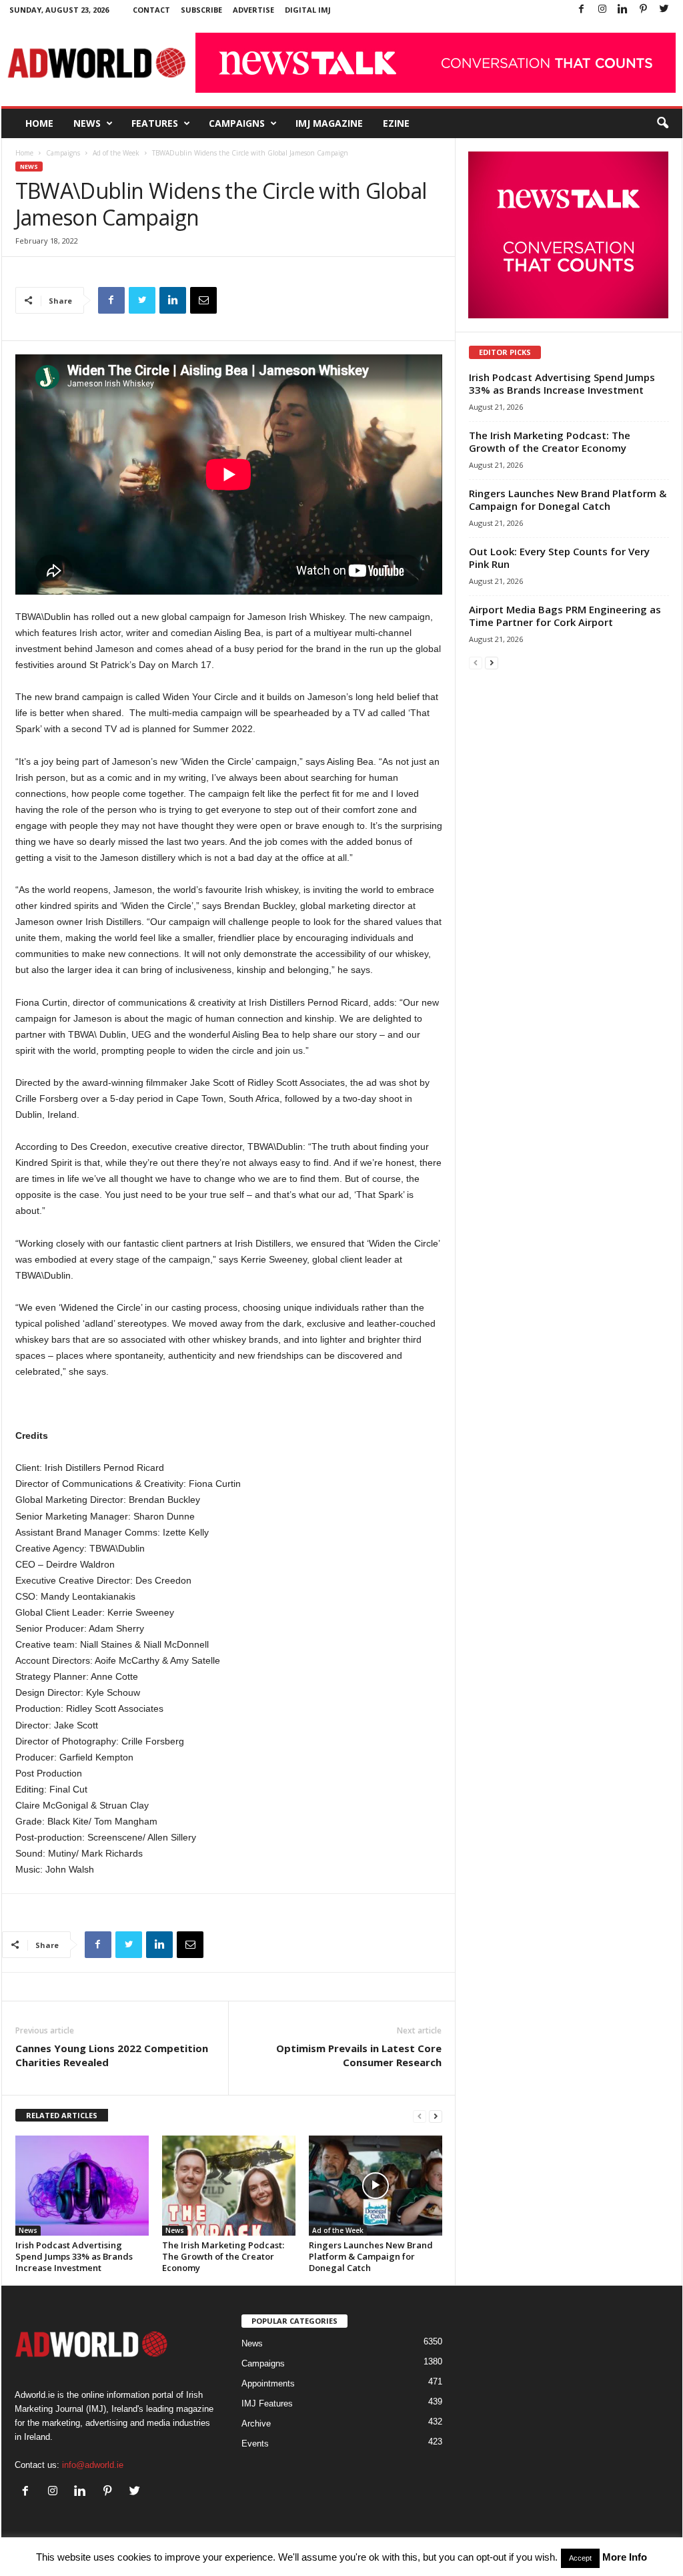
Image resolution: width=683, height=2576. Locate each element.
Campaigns (237, 123)
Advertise (253, 10)
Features (155, 123)
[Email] (203, 300)
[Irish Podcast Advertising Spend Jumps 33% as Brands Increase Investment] (82, 2186)
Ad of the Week (116, 153)
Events (255, 2444)
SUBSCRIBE (201, 10)
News (87, 123)
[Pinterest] (644, 10)
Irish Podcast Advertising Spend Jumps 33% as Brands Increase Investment (74, 2256)
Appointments (268, 2383)
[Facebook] (582, 10)
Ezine (396, 123)
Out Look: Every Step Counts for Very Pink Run (559, 558)
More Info (625, 2557)
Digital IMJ (308, 10)
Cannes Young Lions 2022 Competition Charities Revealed (112, 2055)
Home (39, 123)
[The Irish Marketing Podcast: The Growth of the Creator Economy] (229, 2186)
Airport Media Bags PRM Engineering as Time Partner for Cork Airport (565, 616)
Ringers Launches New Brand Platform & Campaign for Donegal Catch (371, 2256)
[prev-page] (420, 2116)
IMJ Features (267, 2403)
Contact (151, 10)
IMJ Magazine (329, 123)
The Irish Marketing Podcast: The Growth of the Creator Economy (223, 2256)
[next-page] (436, 2116)
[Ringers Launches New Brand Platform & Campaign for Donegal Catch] (376, 2186)
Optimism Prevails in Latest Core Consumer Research (359, 2055)
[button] (662, 123)
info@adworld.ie (93, 2465)
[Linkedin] (623, 10)
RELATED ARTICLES (62, 2115)
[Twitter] (664, 10)
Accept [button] (580, 2558)
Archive (256, 2424)
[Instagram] (602, 10)
